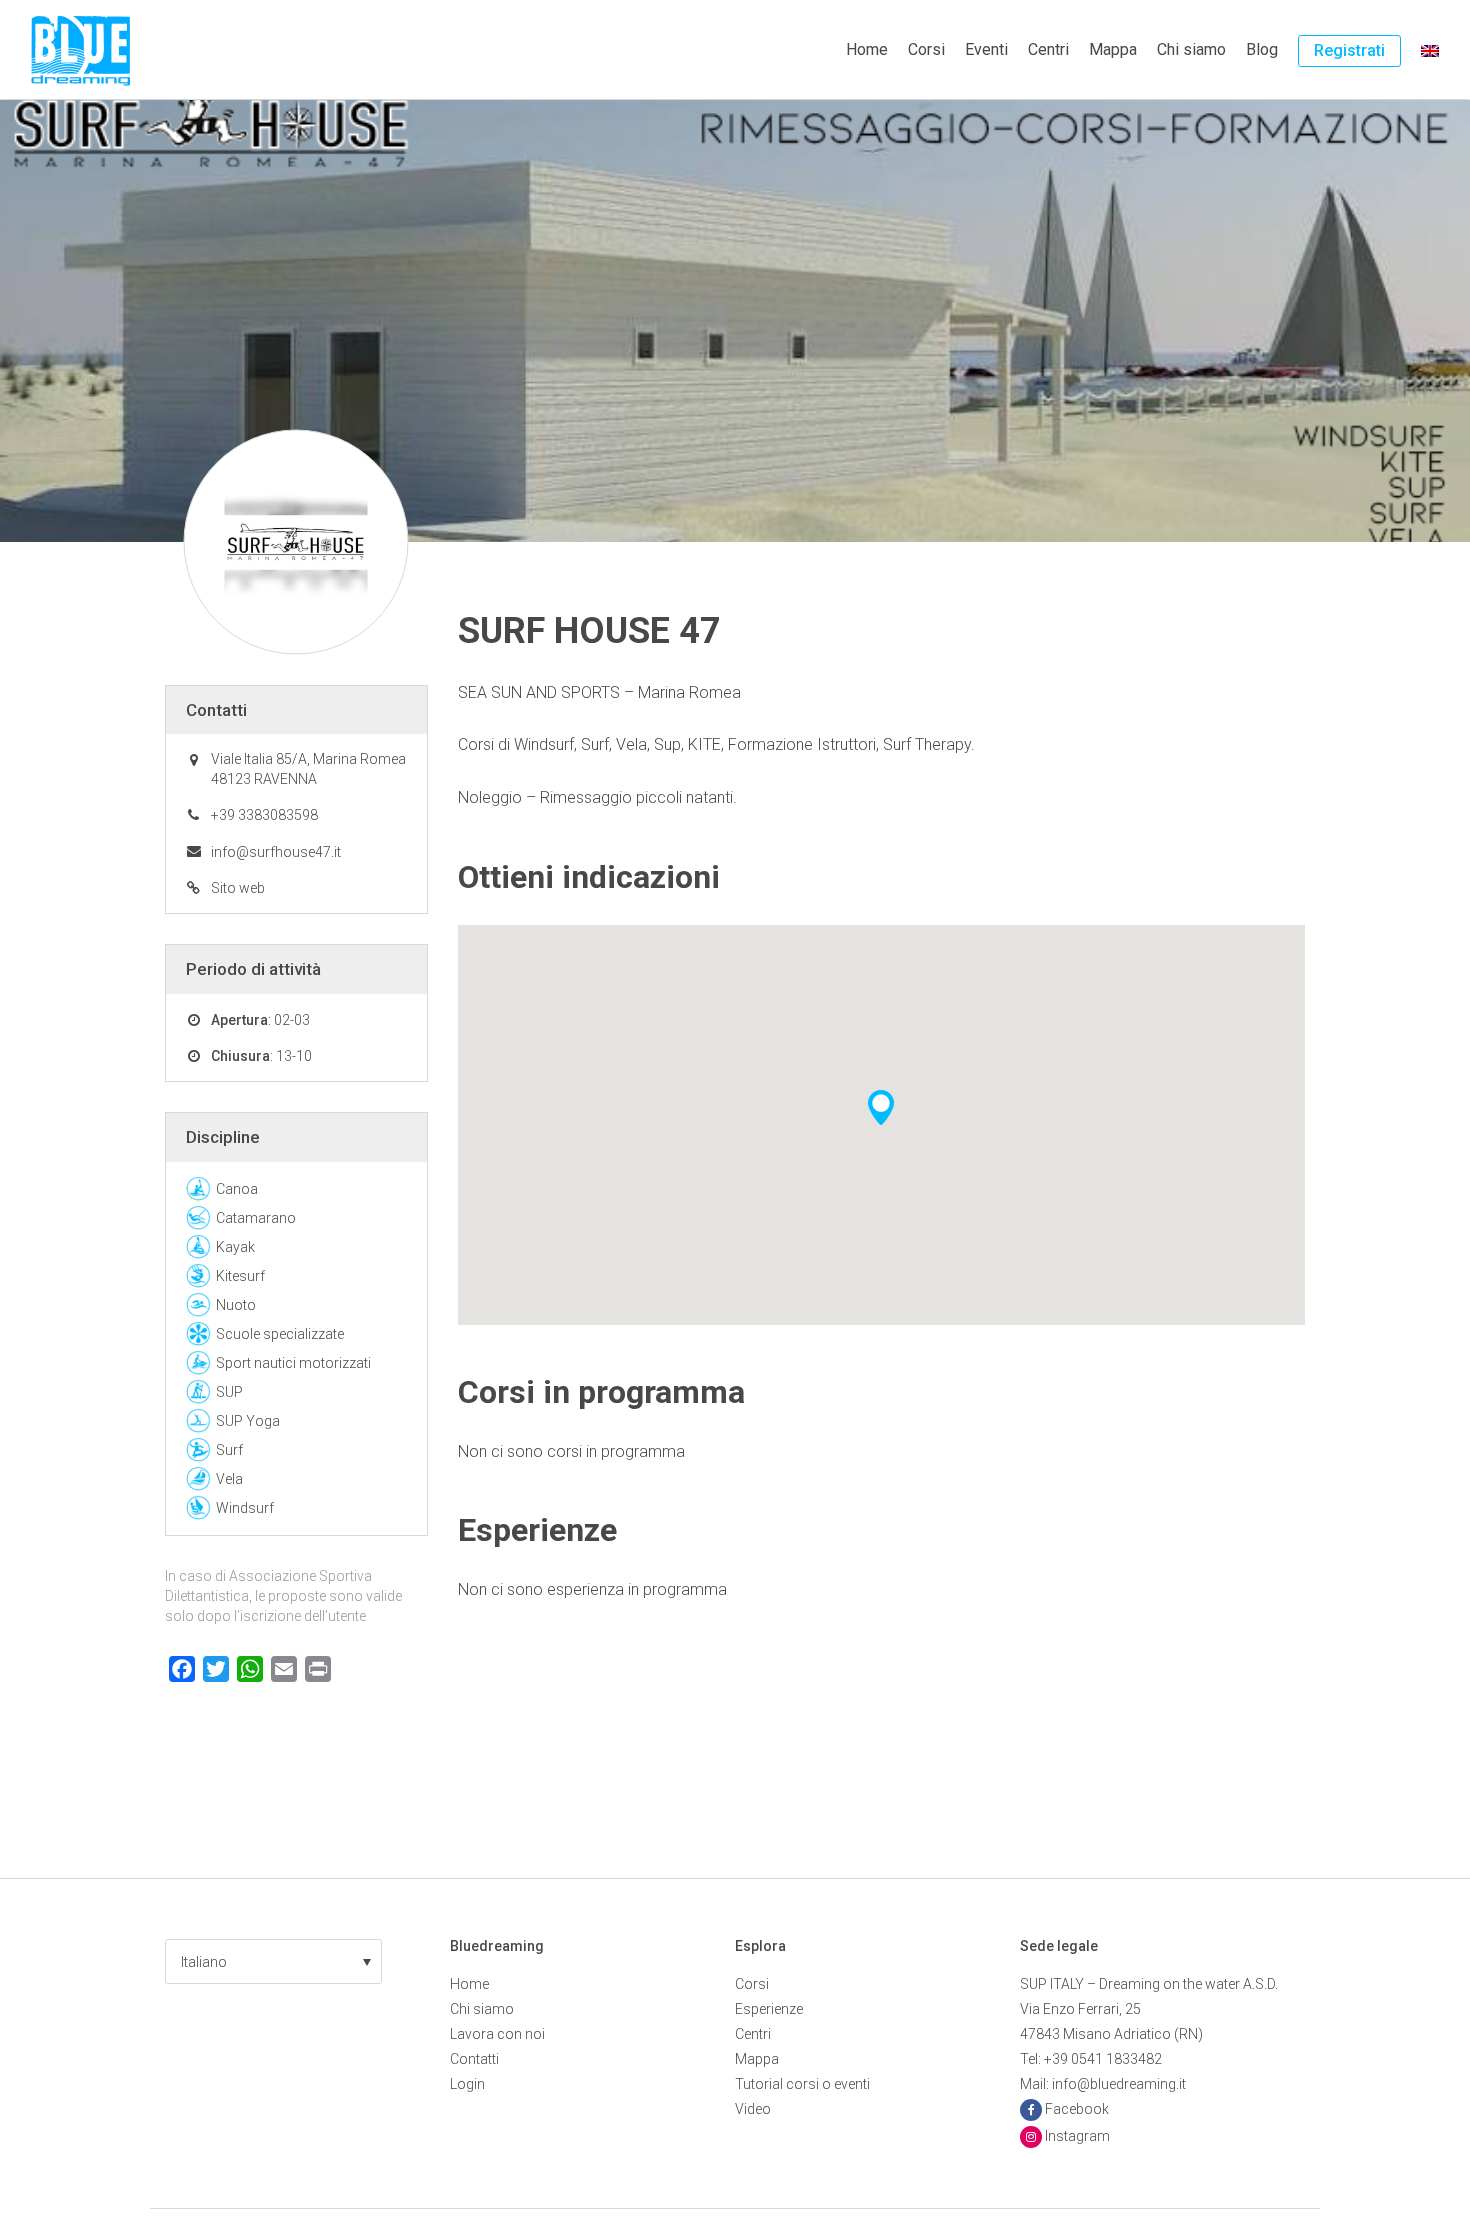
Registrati (1349, 50)
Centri (1048, 49)
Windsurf (245, 1508)
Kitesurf (240, 1276)
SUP (229, 1392)
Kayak (235, 1247)
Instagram (1077, 2136)
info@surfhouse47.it (276, 852)
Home (867, 49)
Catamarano (256, 1218)
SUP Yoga (248, 1421)
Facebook (1077, 2109)
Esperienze (769, 2009)
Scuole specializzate (280, 1334)
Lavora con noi (497, 2034)
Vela (229, 1479)
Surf (229, 1450)
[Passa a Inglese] (1430, 50)
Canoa (237, 1189)
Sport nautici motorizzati (293, 1363)
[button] (273, 1961)
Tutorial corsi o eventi (802, 2084)
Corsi (926, 49)
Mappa (1113, 49)
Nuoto (236, 1305)
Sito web (238, 888)
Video (753, 2109)
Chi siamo (1191, 49)
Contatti (474, 2059)
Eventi (986, 49)
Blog (1262, 49)
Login (467, 2084)
